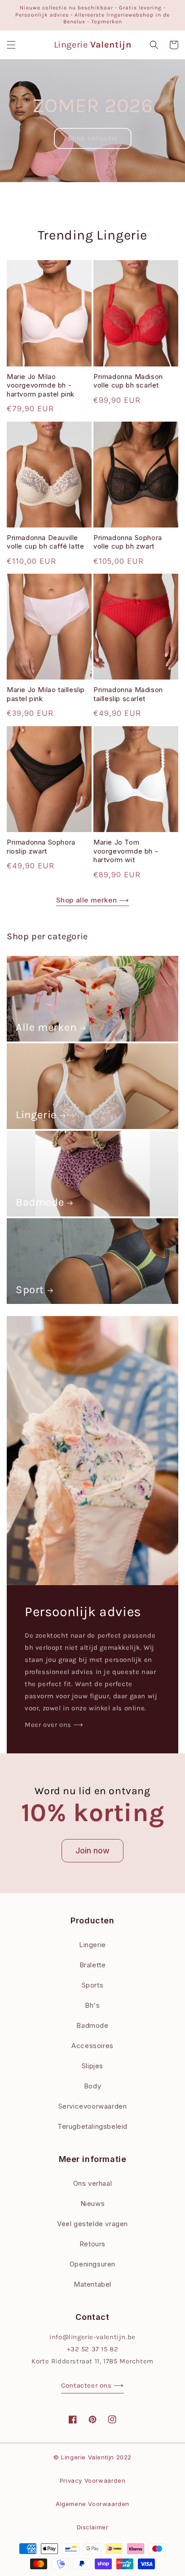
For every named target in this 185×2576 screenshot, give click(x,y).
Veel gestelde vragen (92, 2224)
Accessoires (92, 2046)
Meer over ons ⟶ (54, 1725)
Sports (93, 1985)
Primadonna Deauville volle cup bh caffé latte (45, 542)
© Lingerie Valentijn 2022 (92, 2457)
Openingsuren (92, 2264)
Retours (92, 2244)
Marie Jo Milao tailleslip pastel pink (46, 694)
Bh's (92, 2005)
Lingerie (36, 1115)
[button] (11, 45)
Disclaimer (93, 2527)
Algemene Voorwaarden (92, 2504)
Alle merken (46, 1027)
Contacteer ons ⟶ (92, 2385)
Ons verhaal (93, 2183)
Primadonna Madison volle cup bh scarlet (128, 381)
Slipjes (92, 2066)
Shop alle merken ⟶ (93, 900)
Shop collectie (93, 138)
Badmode (40, 1202)
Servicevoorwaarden (93, 2106)
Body (92, 2086)
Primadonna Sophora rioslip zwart (41, 847)
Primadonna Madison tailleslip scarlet (128, 694)
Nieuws (93, 2203)
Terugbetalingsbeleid (92, 2126)
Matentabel (92, 2284)
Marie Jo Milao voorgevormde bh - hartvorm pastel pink (41, 385)
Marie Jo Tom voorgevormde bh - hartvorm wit (126, 851)
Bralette (93, 1965)
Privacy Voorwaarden (92, 2480)
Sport (30, 1290)
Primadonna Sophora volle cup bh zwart (128, 542)
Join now (92, 1850)
